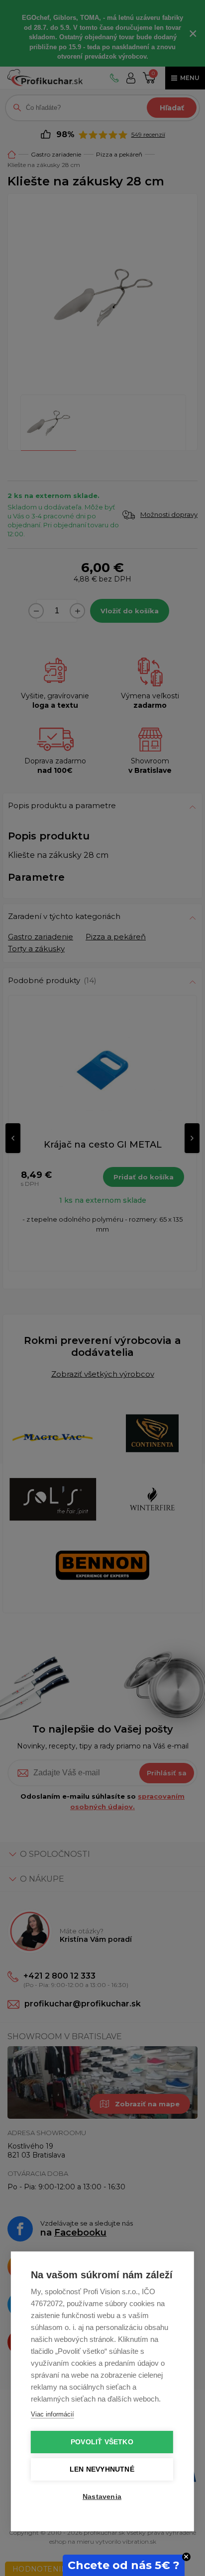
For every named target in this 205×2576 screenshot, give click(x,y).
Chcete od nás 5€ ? (124, 2565)
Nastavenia (102, 2497)
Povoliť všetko (102, 2442)
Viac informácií (52, 2414)
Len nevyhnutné (102, 2469)
